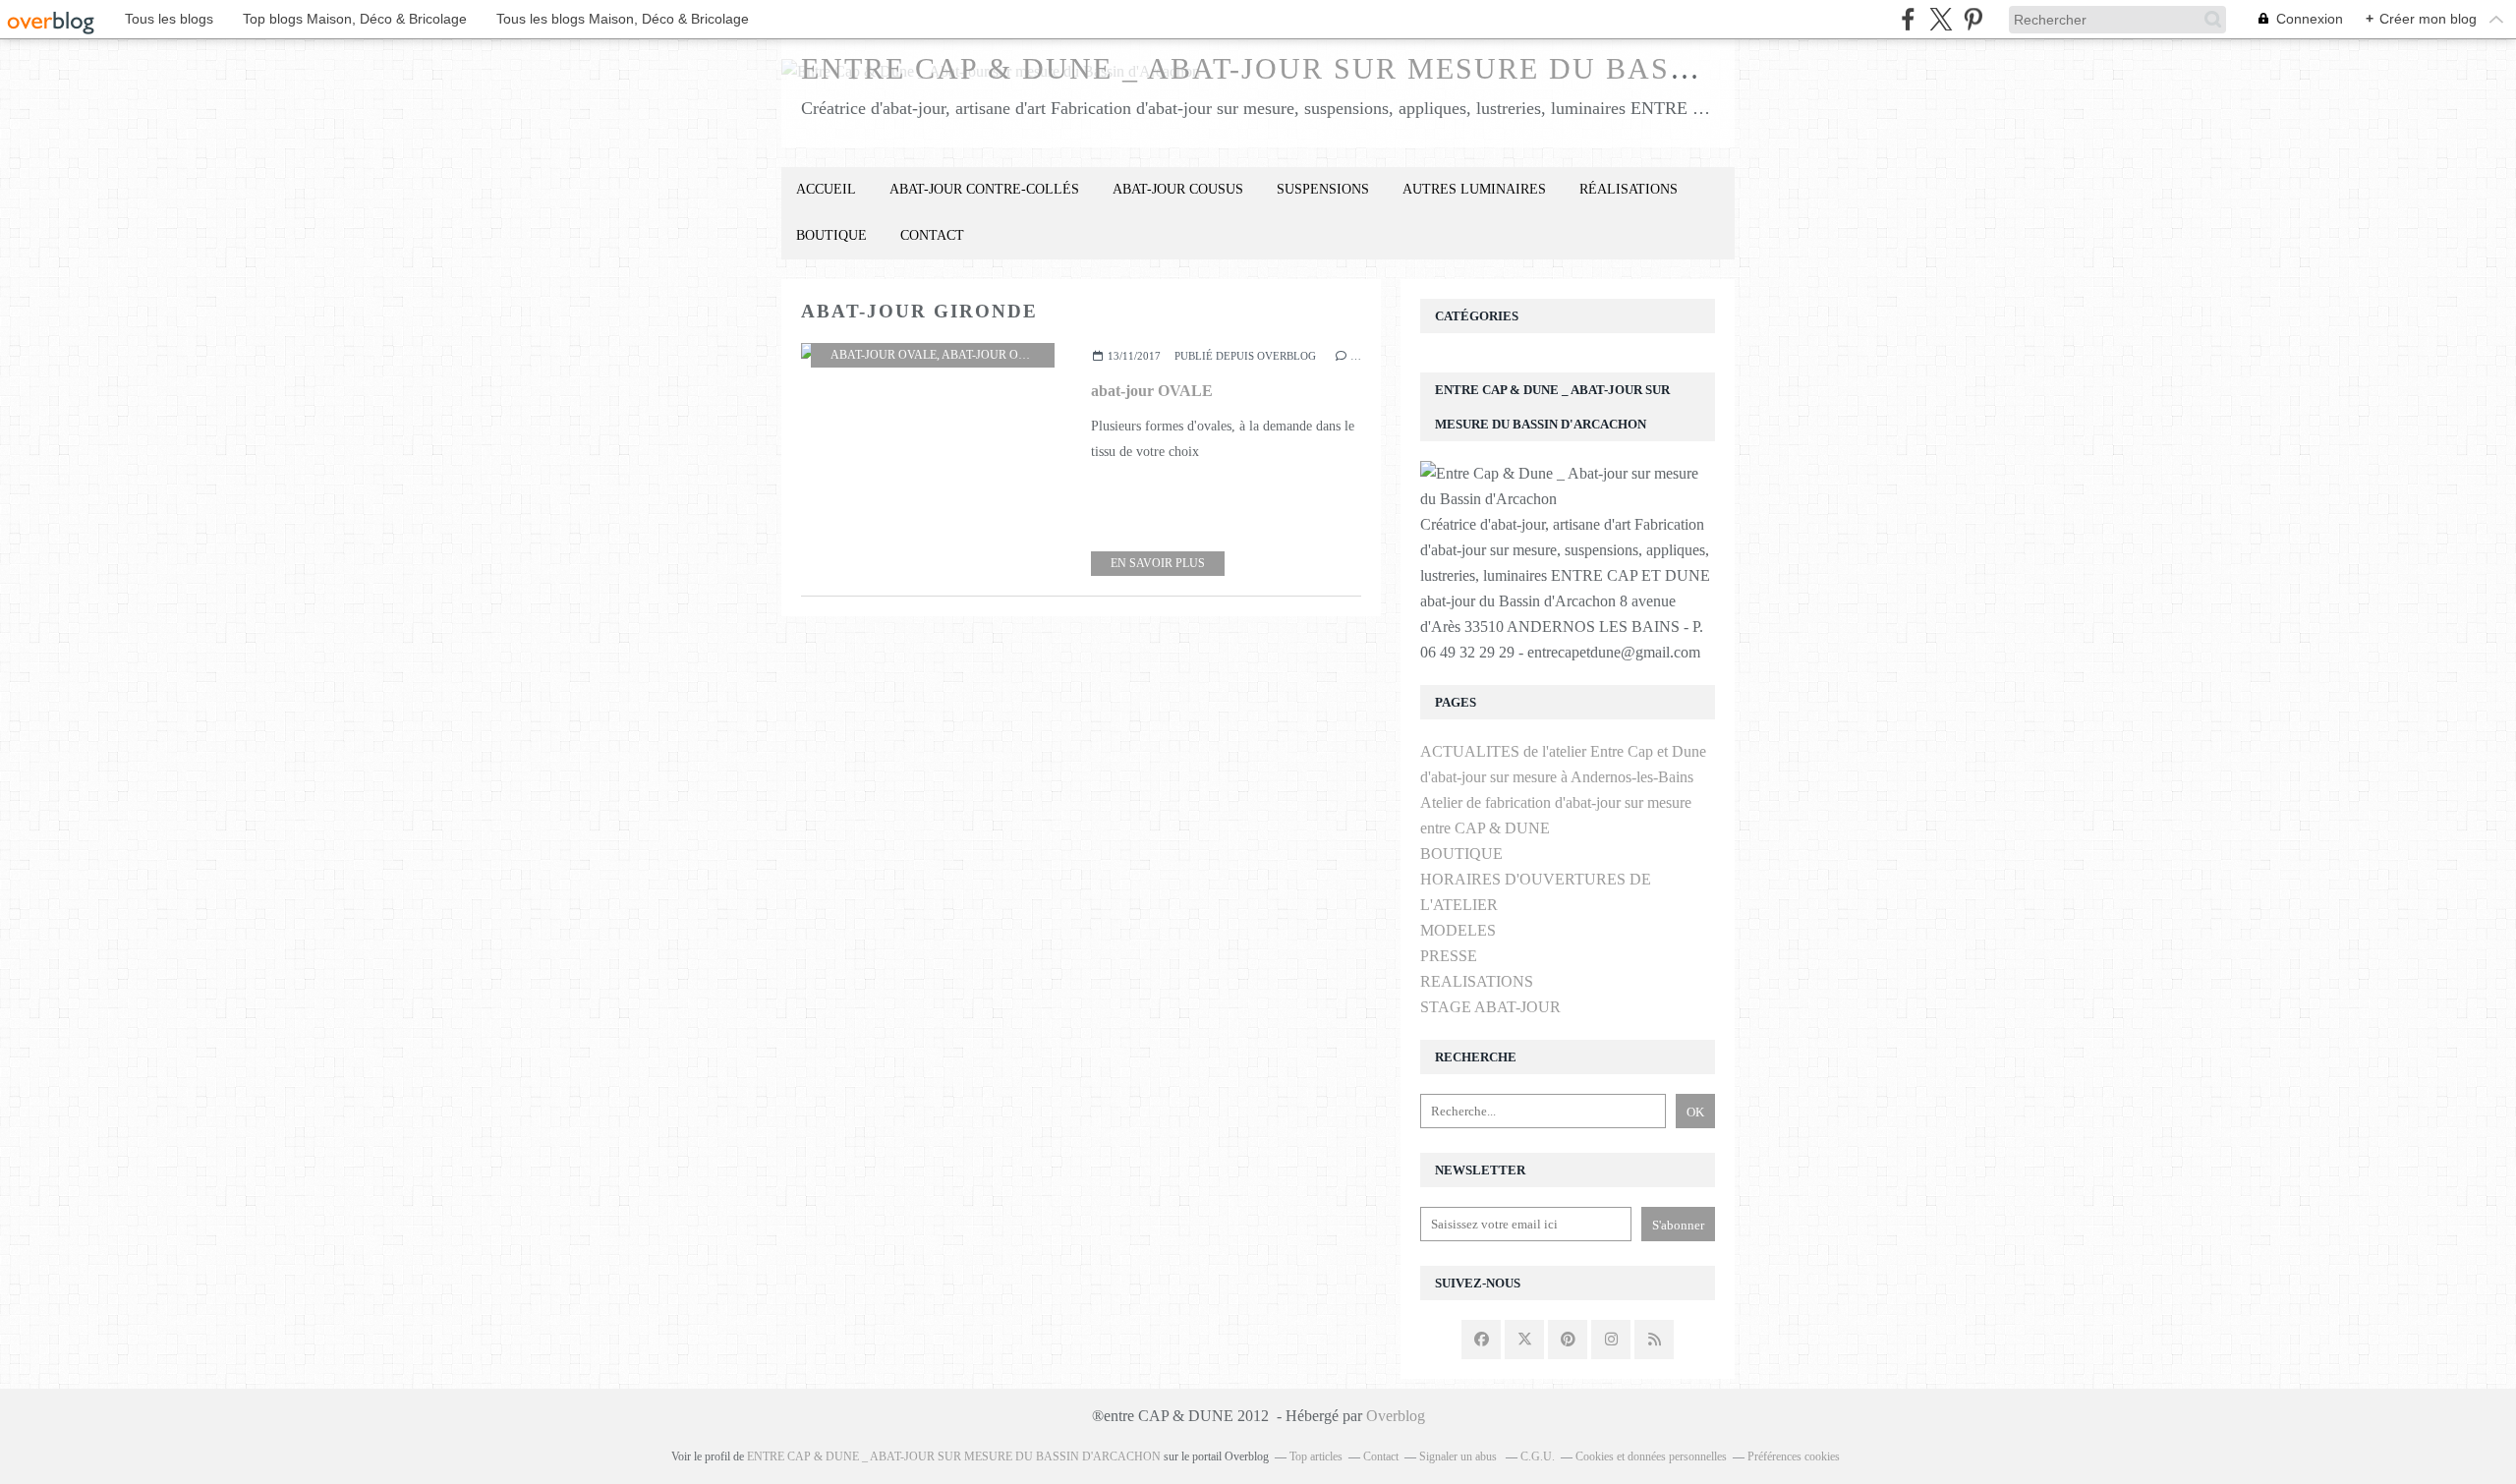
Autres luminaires (1474, 189)
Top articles (1316, 1456)
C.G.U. (1538, 1456)
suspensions (1323, 189)
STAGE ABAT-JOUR (1490, 1007)
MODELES (1458, 930)
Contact (932, 235)
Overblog (1396, 1416)
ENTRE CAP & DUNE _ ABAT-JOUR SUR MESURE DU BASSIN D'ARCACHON (954, 1456)
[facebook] (1908, 19)
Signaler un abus (1459, 1456)
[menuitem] (826, 190)
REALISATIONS (1477, 981)
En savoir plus (1158, 563)
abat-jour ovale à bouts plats (1041, 355)
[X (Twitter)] (1941, 19)
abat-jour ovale (884, 355)
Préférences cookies (1794, 1456)
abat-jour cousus (1178, 189)
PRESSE (1449, 956)
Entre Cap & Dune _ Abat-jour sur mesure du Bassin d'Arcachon (1374, 68)
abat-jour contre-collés (984, 189)
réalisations (1629, 189)
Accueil (826, 189)
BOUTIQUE (831, 235)
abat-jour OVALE (1152, 391)
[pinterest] (1973, 19)
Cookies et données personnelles (1651, 1456)
